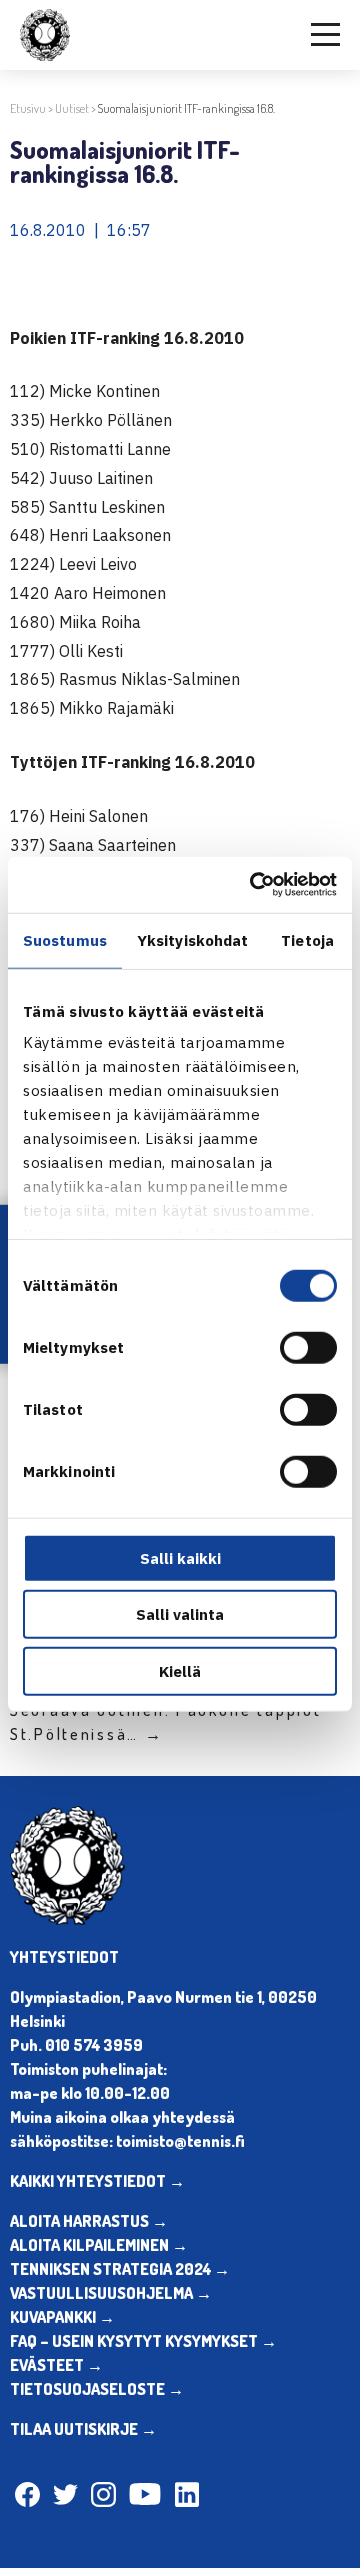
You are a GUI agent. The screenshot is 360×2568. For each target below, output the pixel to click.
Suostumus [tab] (65, 939)
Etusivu (28, 108)
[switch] (308, 1347)
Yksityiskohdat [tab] (192, 939)
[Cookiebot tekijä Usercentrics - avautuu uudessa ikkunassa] (254, 885)
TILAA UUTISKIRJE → (83, 2429)
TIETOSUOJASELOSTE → (97, 2389)
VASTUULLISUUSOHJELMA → (111, 2293)
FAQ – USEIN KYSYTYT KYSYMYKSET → (143, 2341)
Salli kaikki (180, 1557)
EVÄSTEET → (56, 2365)
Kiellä (180, 1670)
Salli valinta (180, 1614)
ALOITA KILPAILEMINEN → (99, 2245)
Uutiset (72, 108)
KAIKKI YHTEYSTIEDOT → (97, 2181)
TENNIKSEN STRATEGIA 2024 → (120, 2269)
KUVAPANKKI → (62, 2317)
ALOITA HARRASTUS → (89, 2221)
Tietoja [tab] (307, 939)
